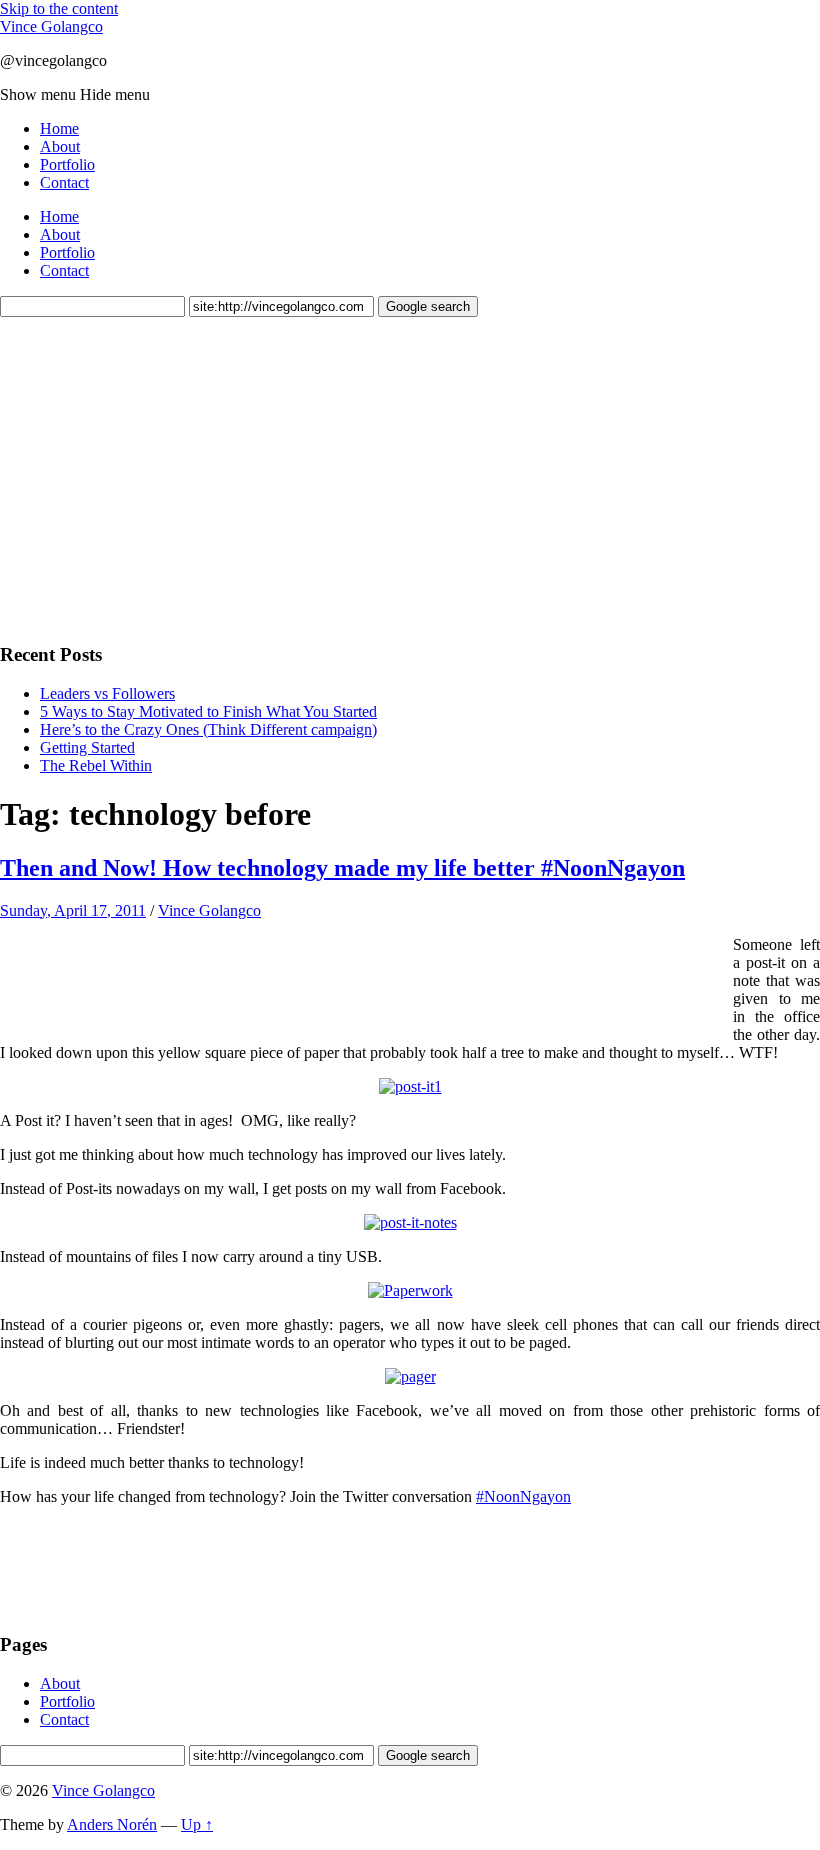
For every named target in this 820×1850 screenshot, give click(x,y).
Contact (64, 182)
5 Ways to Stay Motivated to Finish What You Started (208, 711)
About (60, 146)
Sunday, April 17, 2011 (73, 910)
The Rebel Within (96, 765)
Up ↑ (197, 1824)
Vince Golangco (51, 26)
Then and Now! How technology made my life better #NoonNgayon (342, 868)
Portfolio (67, 164)
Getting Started (87, 747)
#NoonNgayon (523, 1496)
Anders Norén (112, 1824)
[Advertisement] (150, 477)
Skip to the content (59, 8)
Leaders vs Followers (107, 693)
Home (59, 128)
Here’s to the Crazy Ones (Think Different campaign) (208, 729)
